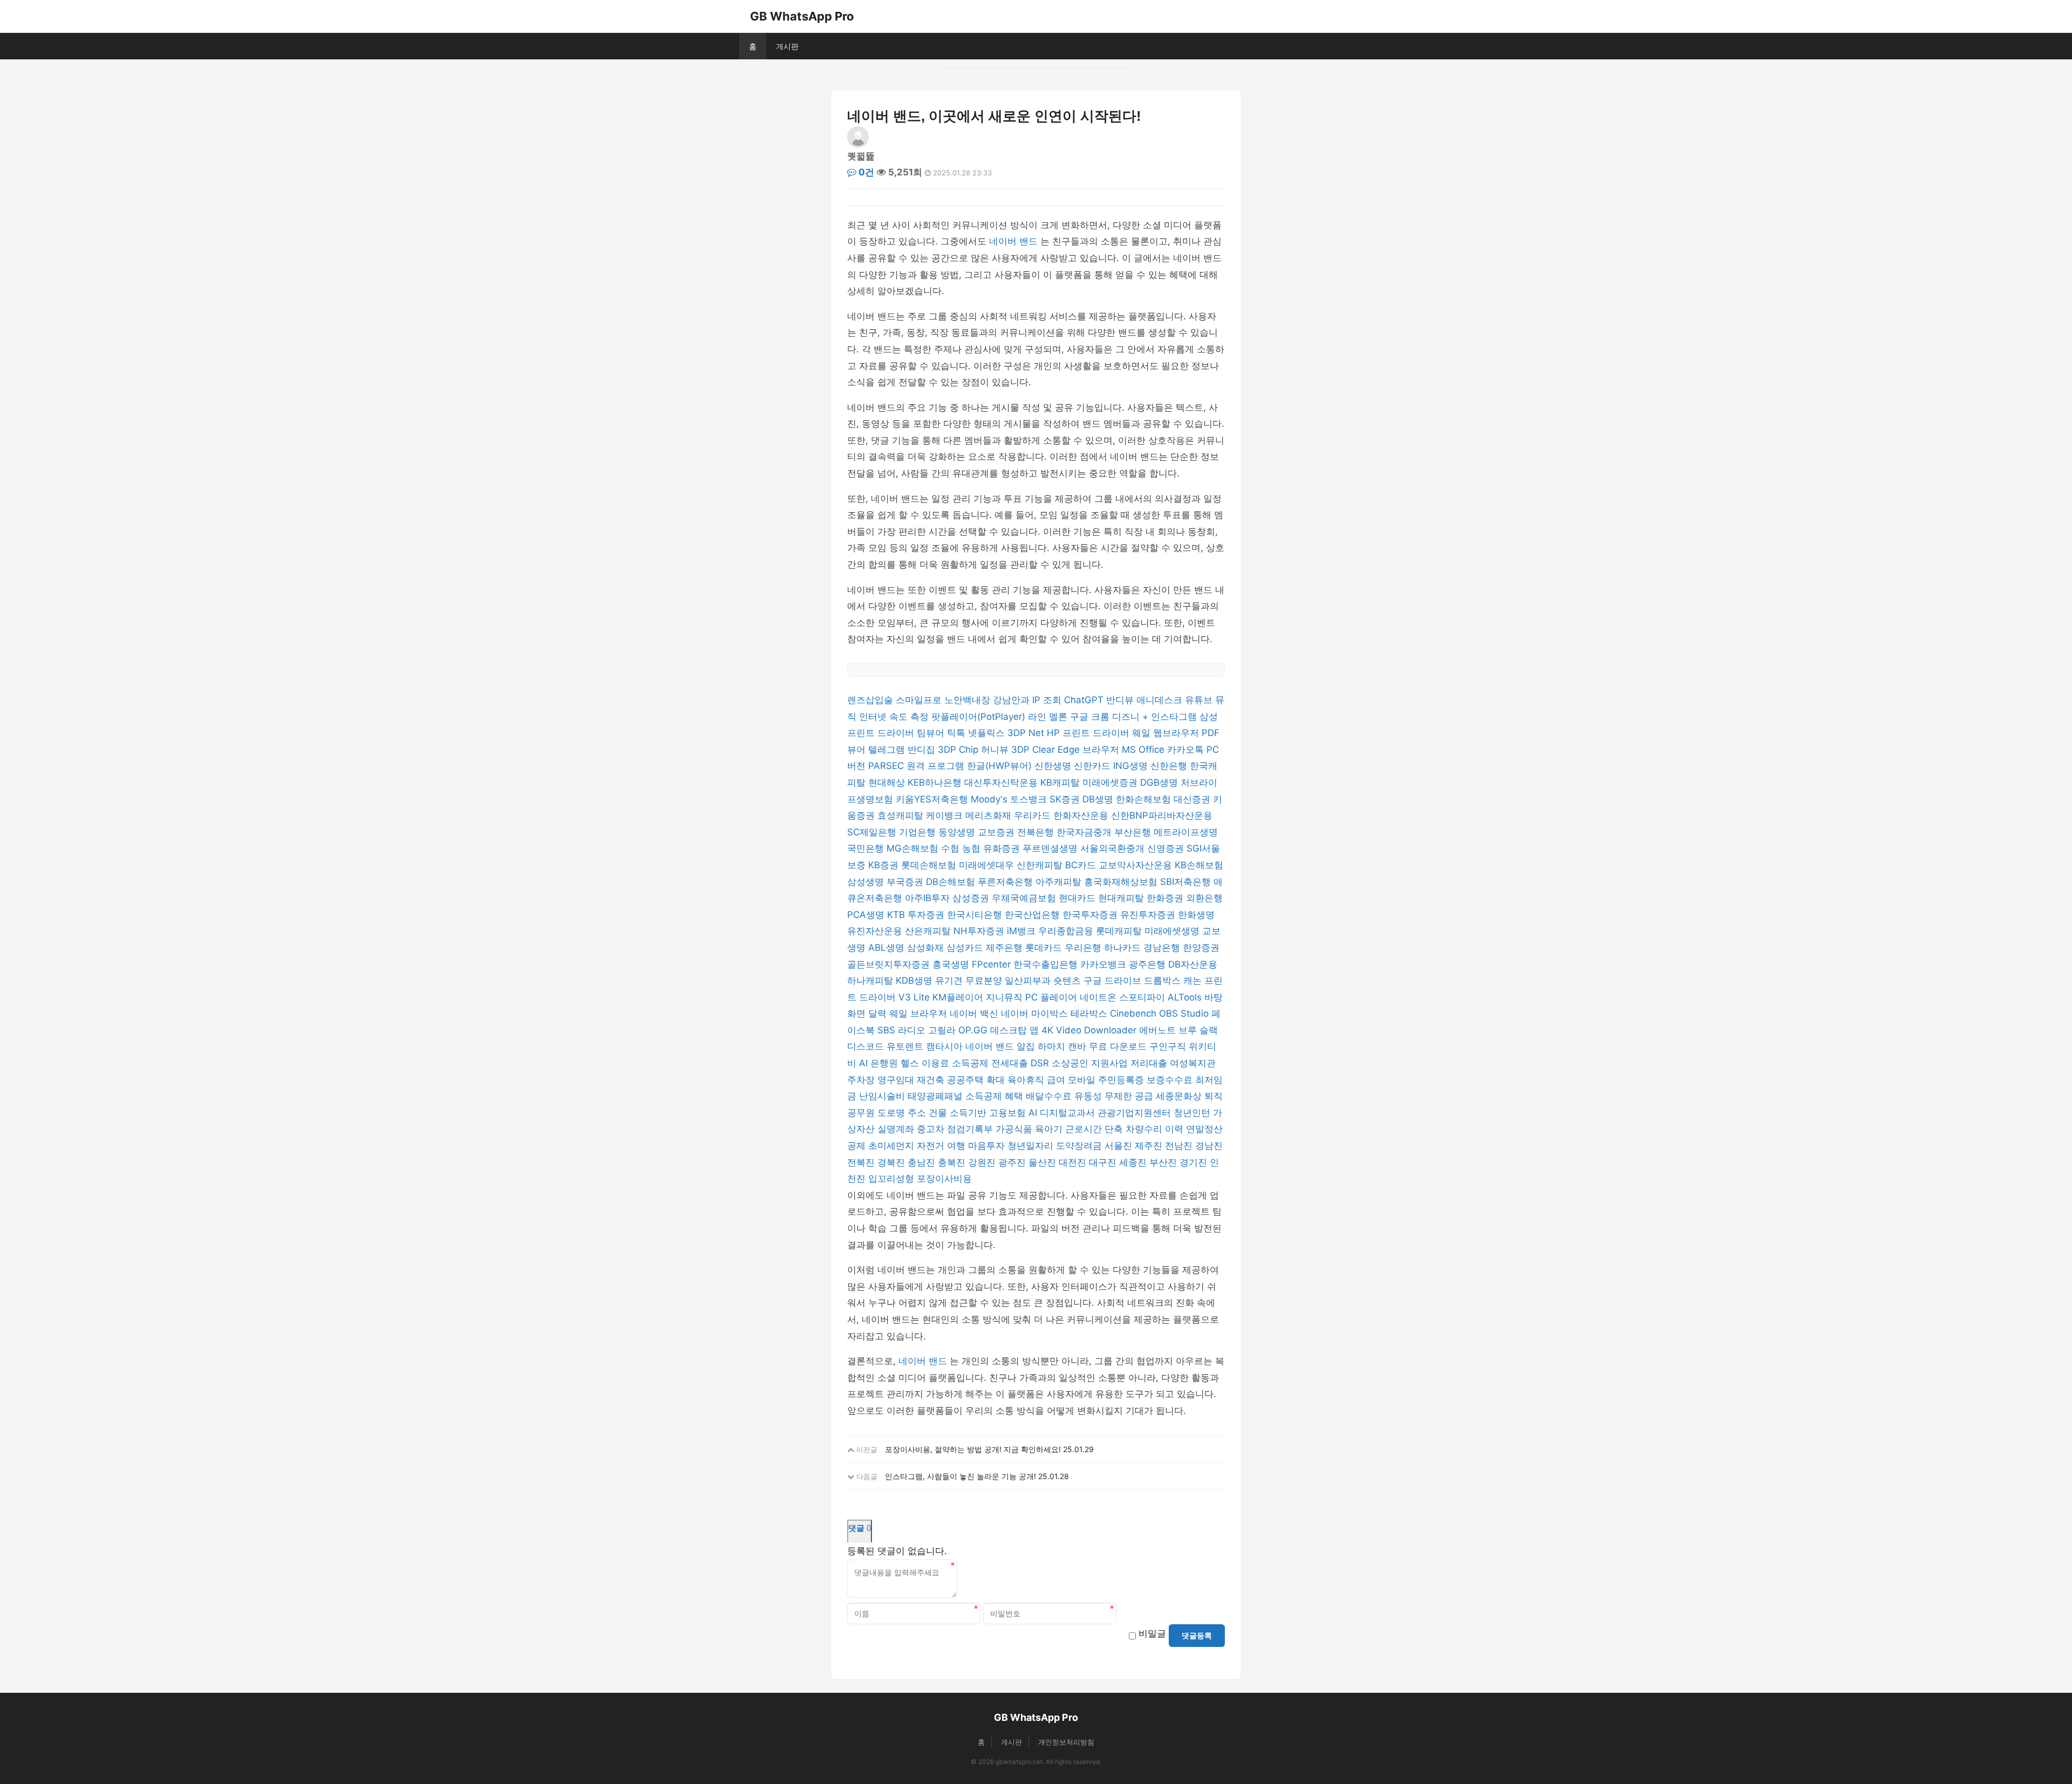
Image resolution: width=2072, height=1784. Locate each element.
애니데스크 (1161, 700)
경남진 (1209, 1146)
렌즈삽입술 (871, 700)
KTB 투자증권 (917, 915)
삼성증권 (972, 898)
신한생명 (1054, 766)
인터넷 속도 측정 (895, 717)
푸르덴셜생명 (1051, 848)
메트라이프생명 (1186, 832)
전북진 (862, 1162)
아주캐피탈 (1060, 882)
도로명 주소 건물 (914, 1113)
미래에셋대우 (988, 865)
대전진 (1074, 1162)
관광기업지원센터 (1136, 1113)
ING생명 (1132, 766)
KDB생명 (915, 980)
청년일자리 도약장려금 (1056, 1146)
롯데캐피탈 (1120, 931)
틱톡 (957, 733)
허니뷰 (996, 750)
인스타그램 (1175, 717)
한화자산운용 (1082, 815)
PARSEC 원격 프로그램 (918, 766)
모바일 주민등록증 (1107, 1080)
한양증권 (1201, 948)
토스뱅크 (1030, 799)
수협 (952, 848)
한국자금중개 (1085, 832)
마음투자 (988, 1146)
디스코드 (867, 1046)
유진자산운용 (876, 931)
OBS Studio (1185, 1013)
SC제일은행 (873, 832)
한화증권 (1166, 898)
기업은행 (919, 832)
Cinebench (1134, 1013)
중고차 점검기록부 (956, 1129)
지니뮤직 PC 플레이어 (1033, 997)
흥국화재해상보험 (1122, 882)
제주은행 (1006, 948)
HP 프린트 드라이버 (1089, 733)
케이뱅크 (946, 815)
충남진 (923, 1162)
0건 (865, 172)
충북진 (953, 1162)
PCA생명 (867, 915)
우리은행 (1084, 948)
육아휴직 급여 (1038, 1080)
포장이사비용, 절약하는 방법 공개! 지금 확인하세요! (973, 1449)
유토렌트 (906, 1046)
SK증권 (1066, 799)
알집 (1027, 1046)
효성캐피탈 (902, 815)
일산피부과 (1029, 980)
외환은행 (1204, 898)
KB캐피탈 (1061, 782)
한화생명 (1196, 915)
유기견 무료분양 (970, 980)
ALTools (1186, 997)
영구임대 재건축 (912, 1080)
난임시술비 (883, 1096)
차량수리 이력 (1156, 1129)
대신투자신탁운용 (1002, 782)
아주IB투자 (929, 898)
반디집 (923, 750)
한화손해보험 (1145, 799)
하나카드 (1124, 948)
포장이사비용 (944, 1179)
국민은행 (867, 848)
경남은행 (1163, 948)
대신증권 (1193, 799)
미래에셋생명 (1173, 931)
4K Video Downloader (1090, 1030)
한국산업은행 (1034, 915)
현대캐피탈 (1122, 898)
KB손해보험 (1199, 865)
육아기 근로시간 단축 (1080, 1129)
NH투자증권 (980, 931)
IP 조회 (1048, 700)
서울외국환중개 (1114, 848)
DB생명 (1099, 799)
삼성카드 (966, 948)
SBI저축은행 (1187, 882)
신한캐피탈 (1041, 865)
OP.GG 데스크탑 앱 (1000, 1030)
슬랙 (1209, 1030)
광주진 (1013, 1162)
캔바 (1078, 1046)
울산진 (1044, 1162)
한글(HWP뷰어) (1001, 766)
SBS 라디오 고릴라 (918, 1030)
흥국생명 (952, 964)
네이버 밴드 (1015, 241)
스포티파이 (1143, 997)
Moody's (990, 799)
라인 (1038, 717)
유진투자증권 (1149, 915)
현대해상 (888, 782)
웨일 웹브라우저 (1167, 733)
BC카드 (1082, 865)
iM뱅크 (1023, 931)
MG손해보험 (914, 848)
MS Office (1144, 750)
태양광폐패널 (936, 1096)
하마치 (1053, 1046)
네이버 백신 (975, 1013)
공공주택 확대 (977, 1080)
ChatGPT (1085, 700)
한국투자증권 (1091, 915)
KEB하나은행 (936, 782)
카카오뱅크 (1105, 964)
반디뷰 (1121, 700)
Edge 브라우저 (1090, 750)
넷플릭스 (988, 733)
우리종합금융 (1067, 931)
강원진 (983, 1162)
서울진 (1120, 1146)
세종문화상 (1180, 1096)
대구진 (1104, 1162)
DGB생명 (1160, 782)
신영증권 (1167, 848)
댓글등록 (1197, 1636)
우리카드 (1034, 815)
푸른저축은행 (1007, 882)
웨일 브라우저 (919, 1013)
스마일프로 (920, 700)
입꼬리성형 (892, 1179)
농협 (973, 848)
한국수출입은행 (1047, 964)
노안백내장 (969, 700)
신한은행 (1170, 766)
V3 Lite (915, 997)
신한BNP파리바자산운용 (1162, 815)
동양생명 (958, 832)
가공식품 (1015, 1129)
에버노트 (1159, 1030)
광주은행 (1149, 964)
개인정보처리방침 (1066, 1742)
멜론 (1059, 717)
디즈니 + (1132, 717)
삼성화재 (927, 948)
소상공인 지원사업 (1091, 1063)
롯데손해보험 (930, 865)
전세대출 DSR (1021, 1063)
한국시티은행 (976, 915)
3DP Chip (959, 750)
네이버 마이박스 (1036, 1013)
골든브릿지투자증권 (890, 964)
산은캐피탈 (929, 931)
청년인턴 (1193, 1113)
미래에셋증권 (1111, 782)
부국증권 (906, 882)
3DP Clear (1034, 750)
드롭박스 (1164, 980)
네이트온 (1099, 997)
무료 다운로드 (1119, 1046)
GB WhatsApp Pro (802, 16)
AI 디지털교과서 (1063, 1113)
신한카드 (1093, 766)
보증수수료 (1171, 1080)
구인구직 (1169, 1046)
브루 (1189, 1030)
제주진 (1150, 1146)
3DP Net (1027, 733)
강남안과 (1013, 700)
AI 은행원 (880, 1063)
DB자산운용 (1193, 964)
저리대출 (1150, 1063)
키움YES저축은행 (933, 799)
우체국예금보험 (1025, 898)
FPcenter (993, 964)
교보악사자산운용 (1137, 865)
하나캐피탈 (871, 980)
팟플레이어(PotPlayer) (980, 717)
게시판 (787, 46)
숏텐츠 (1068, 980)
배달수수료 (1050, 1096)
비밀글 (1152, 1633)
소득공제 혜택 (996, 1096)
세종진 (1134, 1162)
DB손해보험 (952, 882)
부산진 (1164, 1162)
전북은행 (1037, 832)
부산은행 (1134, 832)
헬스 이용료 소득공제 (946, 1063)
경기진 (1195, 1162)
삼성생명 (867, 882)
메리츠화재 (990, 815)
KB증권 (885, 865)
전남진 (1180, 1146)
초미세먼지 (892, 1146)
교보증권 (997, 832)
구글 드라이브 (1114, 980)
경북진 (892, 1162)
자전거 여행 (942, 1146)
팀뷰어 (932, 733)
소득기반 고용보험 (989, 1113)
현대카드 (1078, 898)
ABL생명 (888, 948)
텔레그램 (888, 750)
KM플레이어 (959, 997)
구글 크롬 (1091, 717)
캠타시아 (946, 1046)
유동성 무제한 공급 (1115, 1096)
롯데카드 (1045, 948)
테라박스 (1090, 1013)
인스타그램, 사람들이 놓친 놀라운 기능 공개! (960, 1476)
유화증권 (1003, 848)
